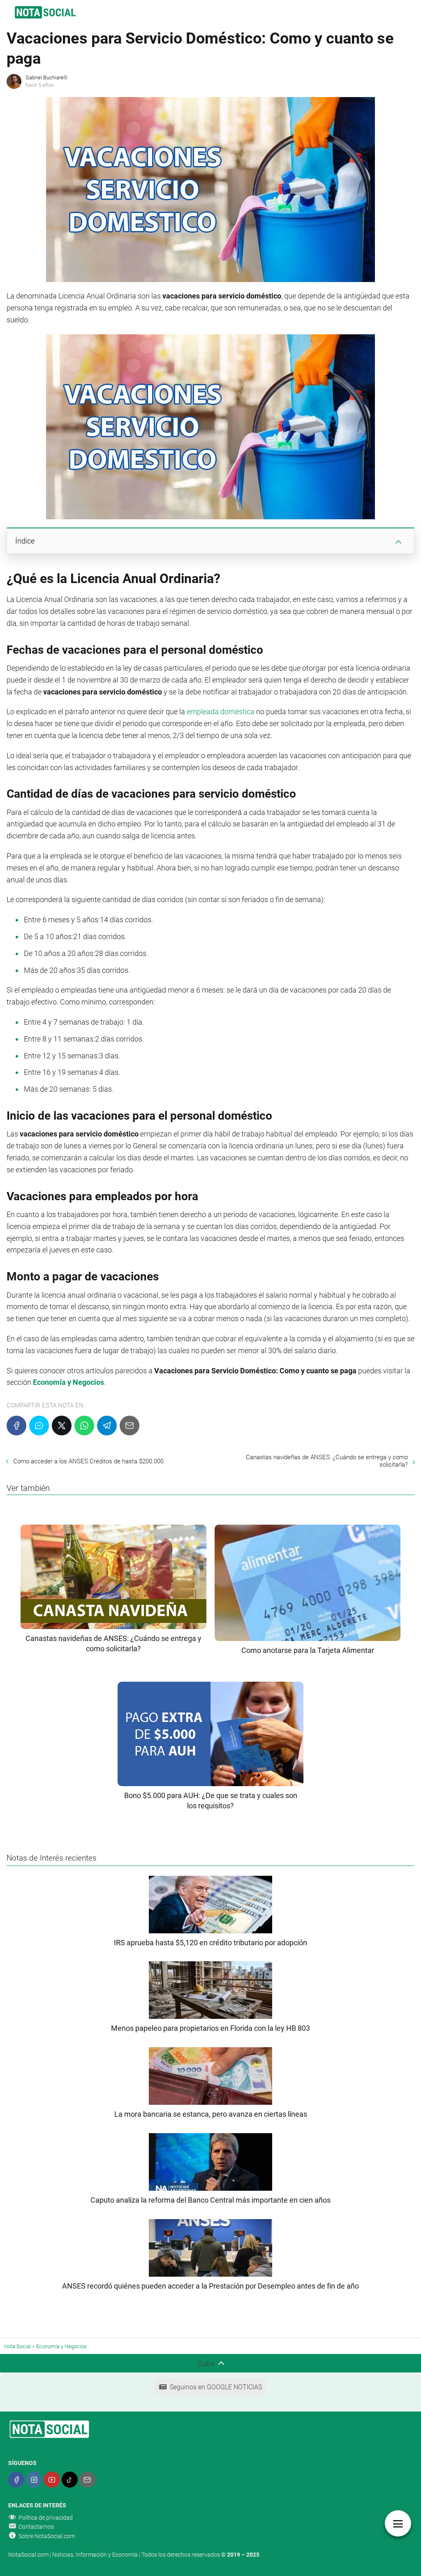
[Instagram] (34, 2480)
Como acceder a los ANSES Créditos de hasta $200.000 (88, 1461)
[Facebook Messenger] (39, 1426)
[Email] (130, 1426)
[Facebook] (16, 1426)
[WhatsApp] (84, 1426)
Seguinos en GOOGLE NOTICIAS (216, 2387)
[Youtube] (52, 2480)
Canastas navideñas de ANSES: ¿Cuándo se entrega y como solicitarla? (327, 1461)
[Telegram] (107, 1426)
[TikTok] (70, 2480)
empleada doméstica (221, 712)
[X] (62, 1426)
